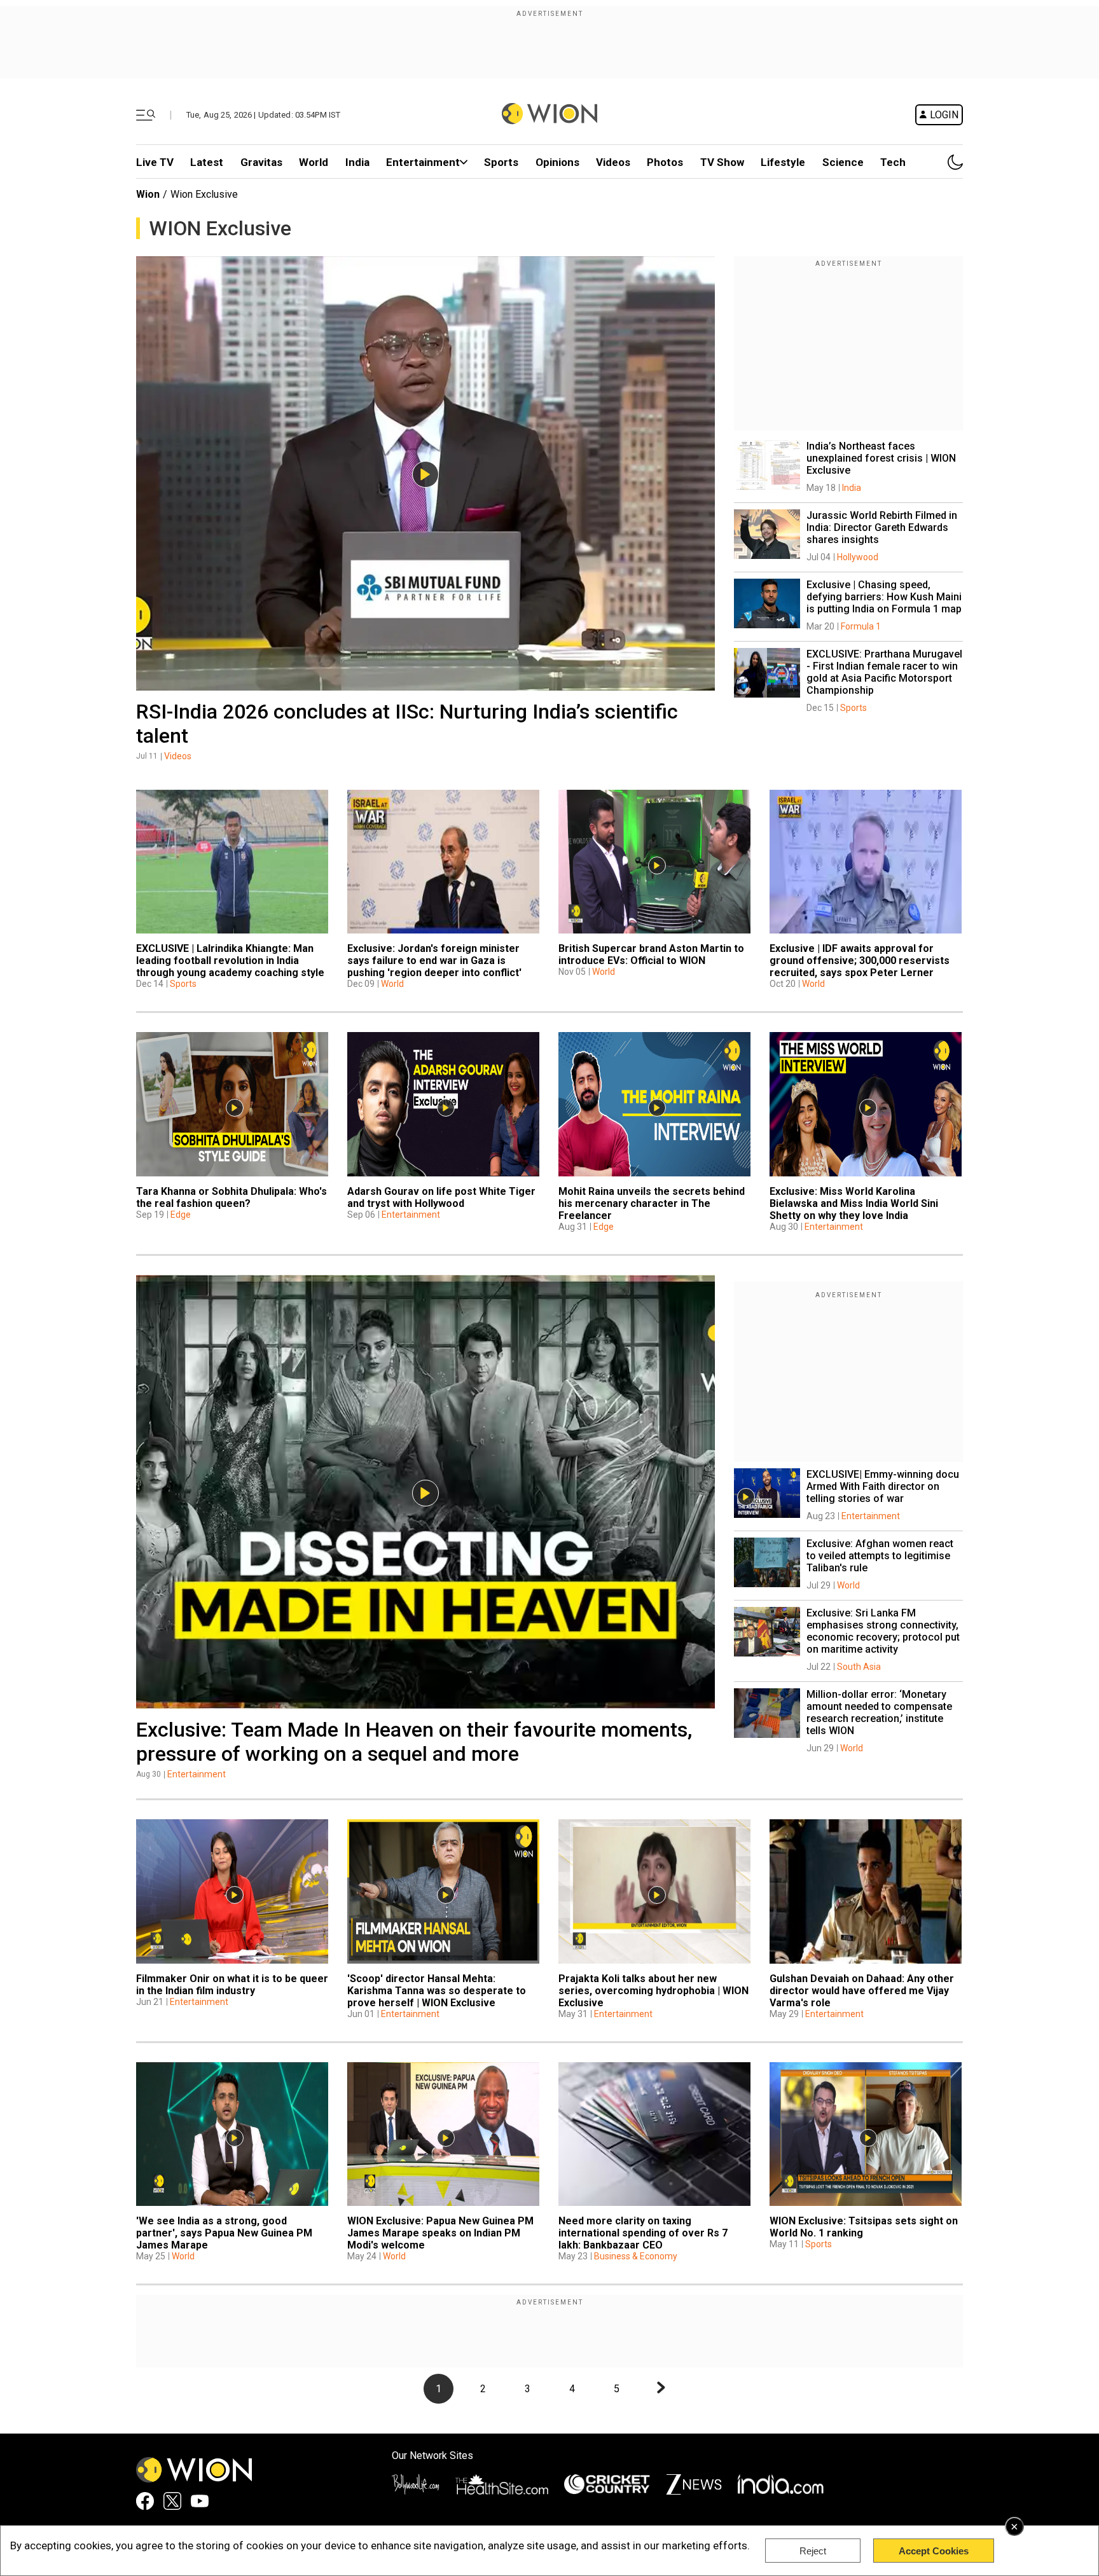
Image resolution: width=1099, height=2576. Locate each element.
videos (613, 162)
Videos (178, 756)
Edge (181, 1215)
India (357, 162)
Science (843, 162)
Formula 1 (861, 626)
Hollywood (858, 557)
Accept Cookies (934, 2551)
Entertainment (423, 162)
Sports (501, 162)
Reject (813, 2551)
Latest (207, 162)
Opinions (557, 162)
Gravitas (261, 162)
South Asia (859, 1667)
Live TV (155, 162)
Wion (148, 194)
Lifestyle (783, 162)
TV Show (722, 162)
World (314, 162)
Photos (665, 162)
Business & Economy (636, 2256)
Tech (893, 162)
